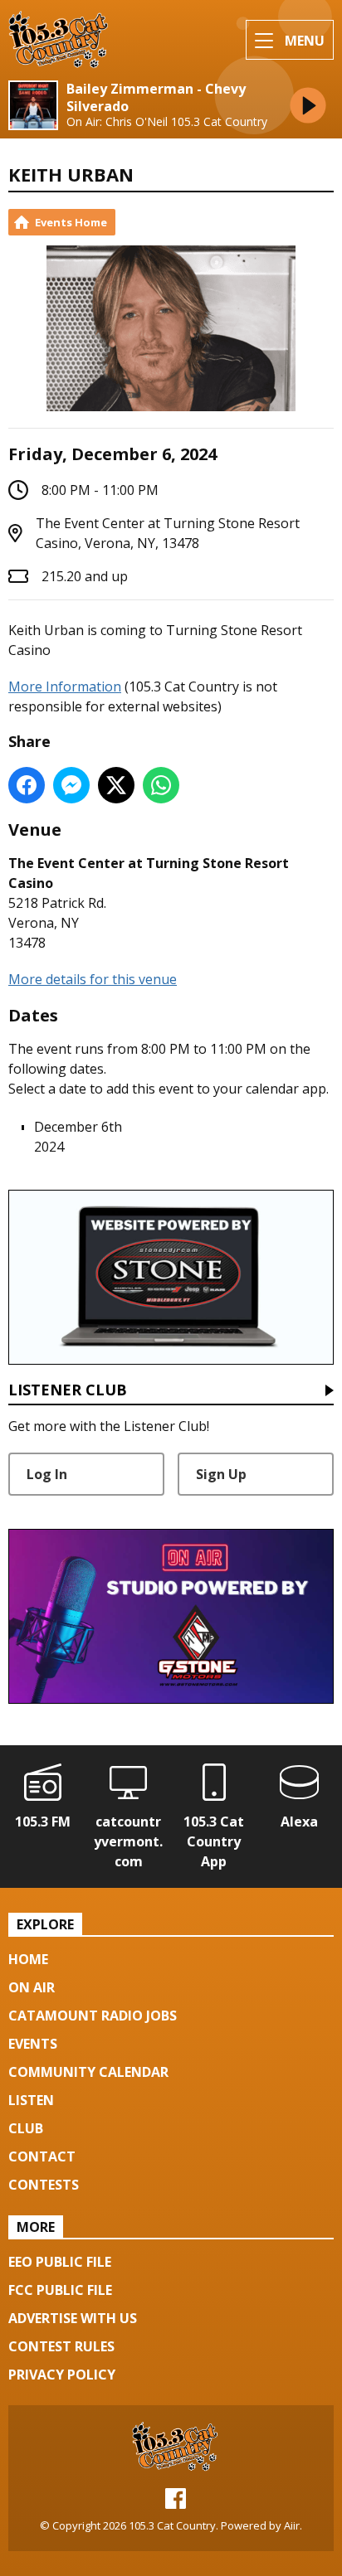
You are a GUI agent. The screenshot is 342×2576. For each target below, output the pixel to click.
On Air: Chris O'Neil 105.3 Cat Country (167, 122)
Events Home (71, 222)
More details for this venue (93, 979)
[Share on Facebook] (27, 785)
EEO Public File (60, 2262)
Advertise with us (73, 2318)
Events (33, 2044)
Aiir (292, 2525)
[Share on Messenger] (71, 785)
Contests (44, 2185)
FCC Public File (60, 2290)
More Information (65, 686)
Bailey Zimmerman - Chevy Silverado (156, 98)
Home (28, 1959)
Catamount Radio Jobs (93, 2016)
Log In (47, 1474)
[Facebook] (176, 2504)
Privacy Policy (62, 2375)
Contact (42, 2156)
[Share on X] (116, 785)
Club (26, 2128)
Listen (31, 2100)
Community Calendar (88, 2072)
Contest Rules (61, 2346)
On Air (32, 1987)
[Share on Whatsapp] (161, 785)
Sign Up (221, 1474)
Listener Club (68, 1391)
